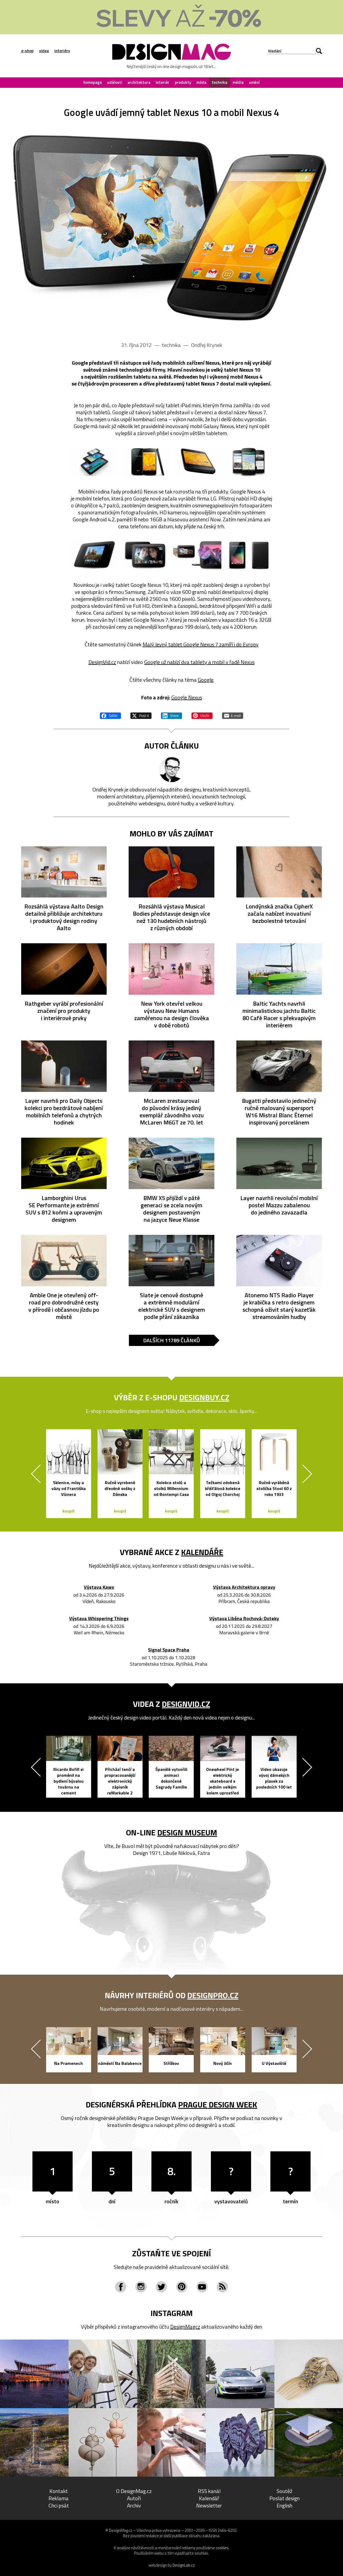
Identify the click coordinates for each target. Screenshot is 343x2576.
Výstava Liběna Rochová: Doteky (244, 1619)
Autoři (134, 2498)
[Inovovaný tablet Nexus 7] (249, 555)
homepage (93, 82)
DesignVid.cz (102, 662)
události (115, 82)
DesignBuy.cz (204, 1397)
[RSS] (222, 2287)
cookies (222, 2548)
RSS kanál (209, 2491)
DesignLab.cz (184, 2565)
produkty (183, 82)
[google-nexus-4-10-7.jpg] (197, 555)
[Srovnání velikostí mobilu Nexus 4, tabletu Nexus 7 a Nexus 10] (94, 462)
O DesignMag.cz (134, 2491)
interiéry (62, 51)
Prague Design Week (218, 2104)
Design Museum (187, 1832)
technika (219, 82)
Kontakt (59, 2491)
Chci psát (59, 2505)
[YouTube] (202, 2287)
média (238, 82)
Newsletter (209, 2505)
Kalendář (209, 2498)
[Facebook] (121, 2287)
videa (44, 51)
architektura (139, 82)
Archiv (134, 2505)
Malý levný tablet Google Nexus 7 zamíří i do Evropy (201, 644)
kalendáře (202, 1552)
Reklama (59, 2498)
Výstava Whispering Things (99, 1619)
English (284, 2505)
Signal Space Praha (169, 1650)
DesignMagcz (185, 2327)
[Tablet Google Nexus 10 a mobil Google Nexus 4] (171, 227)
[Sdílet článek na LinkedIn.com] (171, 715)
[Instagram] (141, 2287)
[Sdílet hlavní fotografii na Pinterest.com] (202, 715)
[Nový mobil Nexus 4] (146, 462)
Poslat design (284, 2498)
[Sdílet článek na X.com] (141, 715)
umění (254, 82)
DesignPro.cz (213, 1995)
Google (206, 680)
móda (201, 82)
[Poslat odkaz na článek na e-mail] (233, 715)
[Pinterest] (182, 2287)
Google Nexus (187, 697)
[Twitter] (161, 2287)
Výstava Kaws (99, 1587)
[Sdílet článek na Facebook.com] (110, 715)
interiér (163, 82)
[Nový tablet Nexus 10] (94, 555)
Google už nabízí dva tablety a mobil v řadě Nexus (199, 662)
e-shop (27, 51)
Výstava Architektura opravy (244, 1587)
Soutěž (284, 2491)
